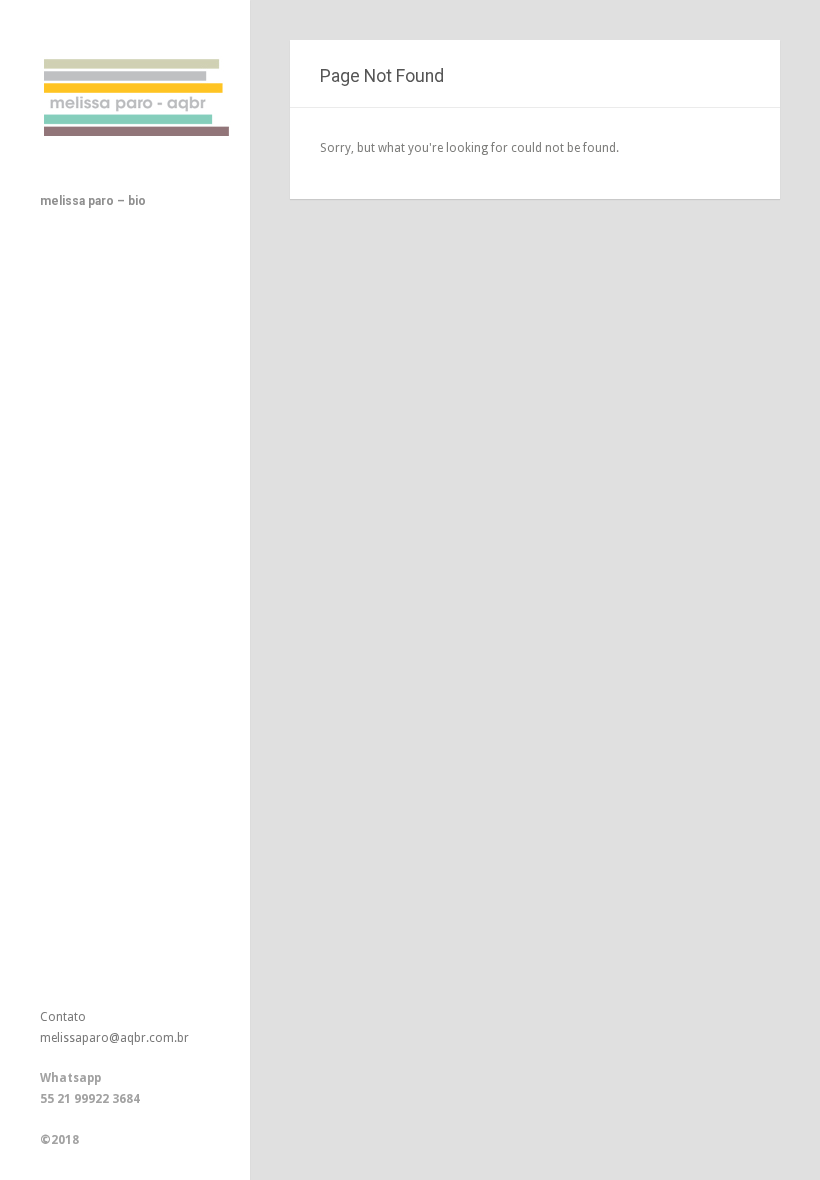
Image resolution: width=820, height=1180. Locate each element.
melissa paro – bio (93, 201)
